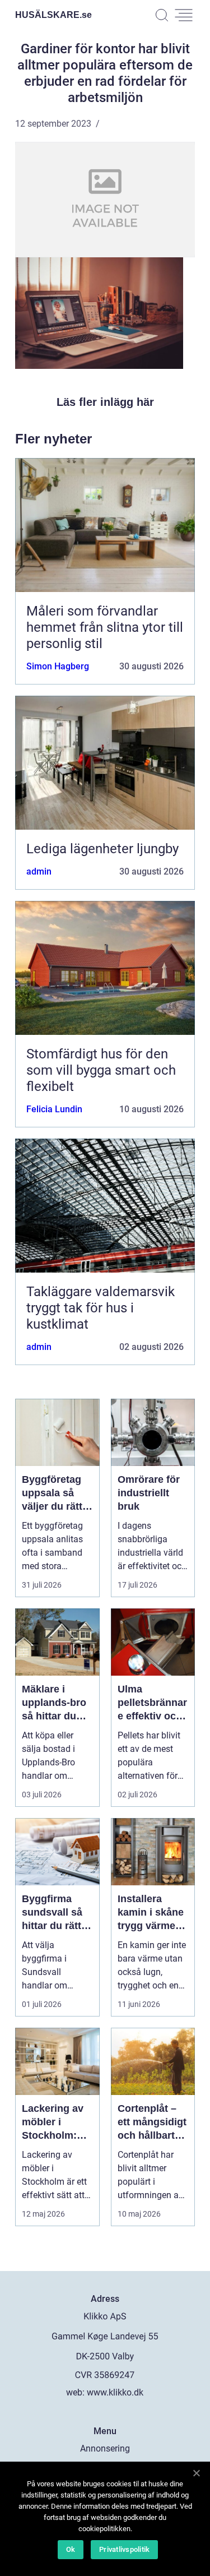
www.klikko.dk (115, 2392)
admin (39, 871)
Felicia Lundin (54, 1109)
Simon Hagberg (58, 666)
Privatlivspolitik (124, 2549)
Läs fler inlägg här (105, 402)
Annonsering (105, 2448)
